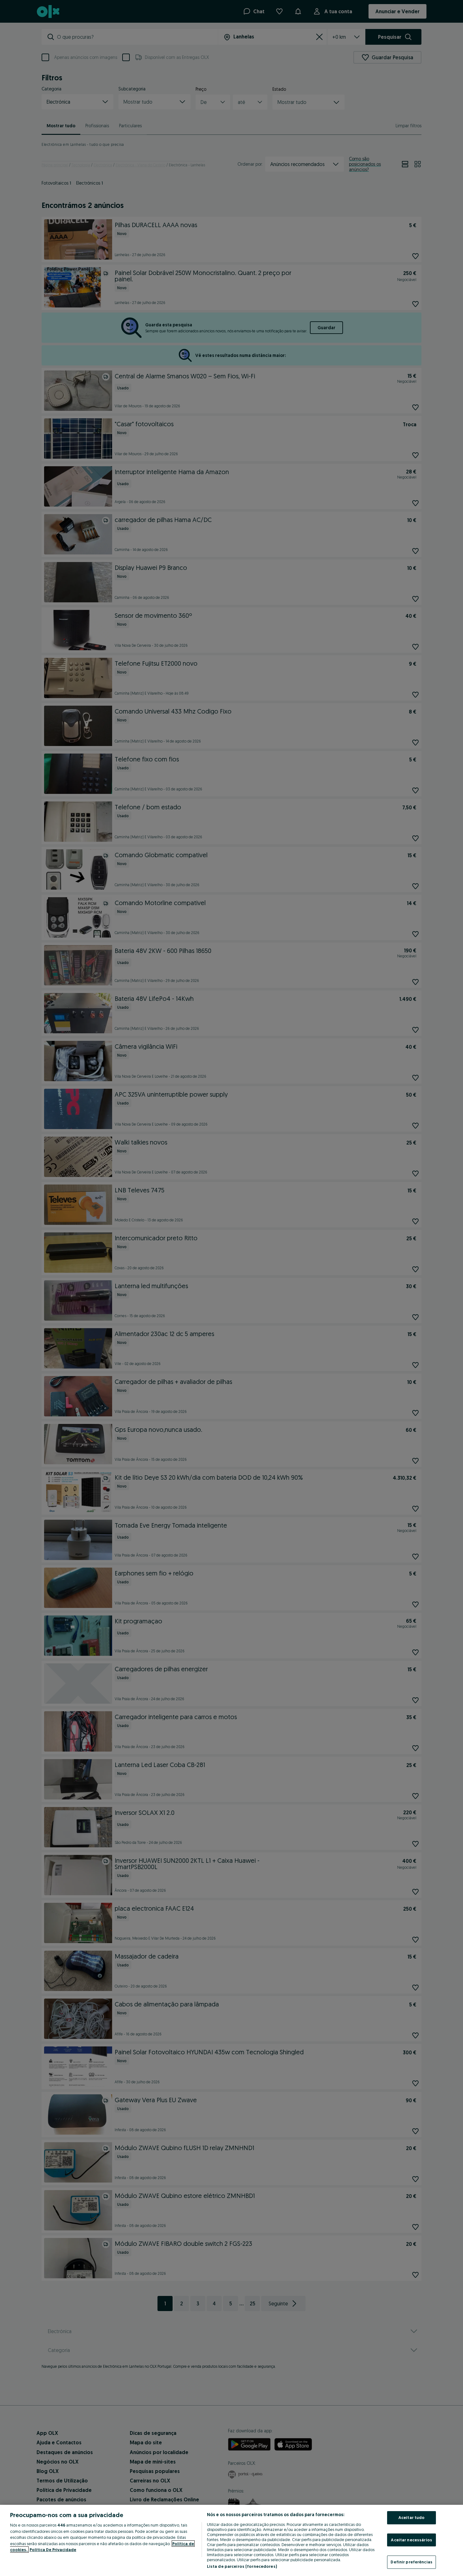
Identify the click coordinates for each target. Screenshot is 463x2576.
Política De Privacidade (53, 2550)
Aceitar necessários (411, 2540)
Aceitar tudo (412, 2517)
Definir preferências (412, 2562)
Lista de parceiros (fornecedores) (242, 2566)
